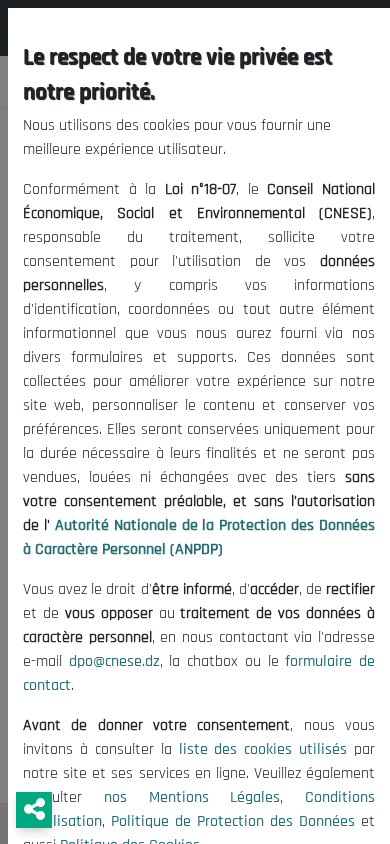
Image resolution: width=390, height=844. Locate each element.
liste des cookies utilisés (263, 749)
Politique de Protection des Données (233, 821)
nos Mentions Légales (192, 797)
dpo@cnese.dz (114, 661)
